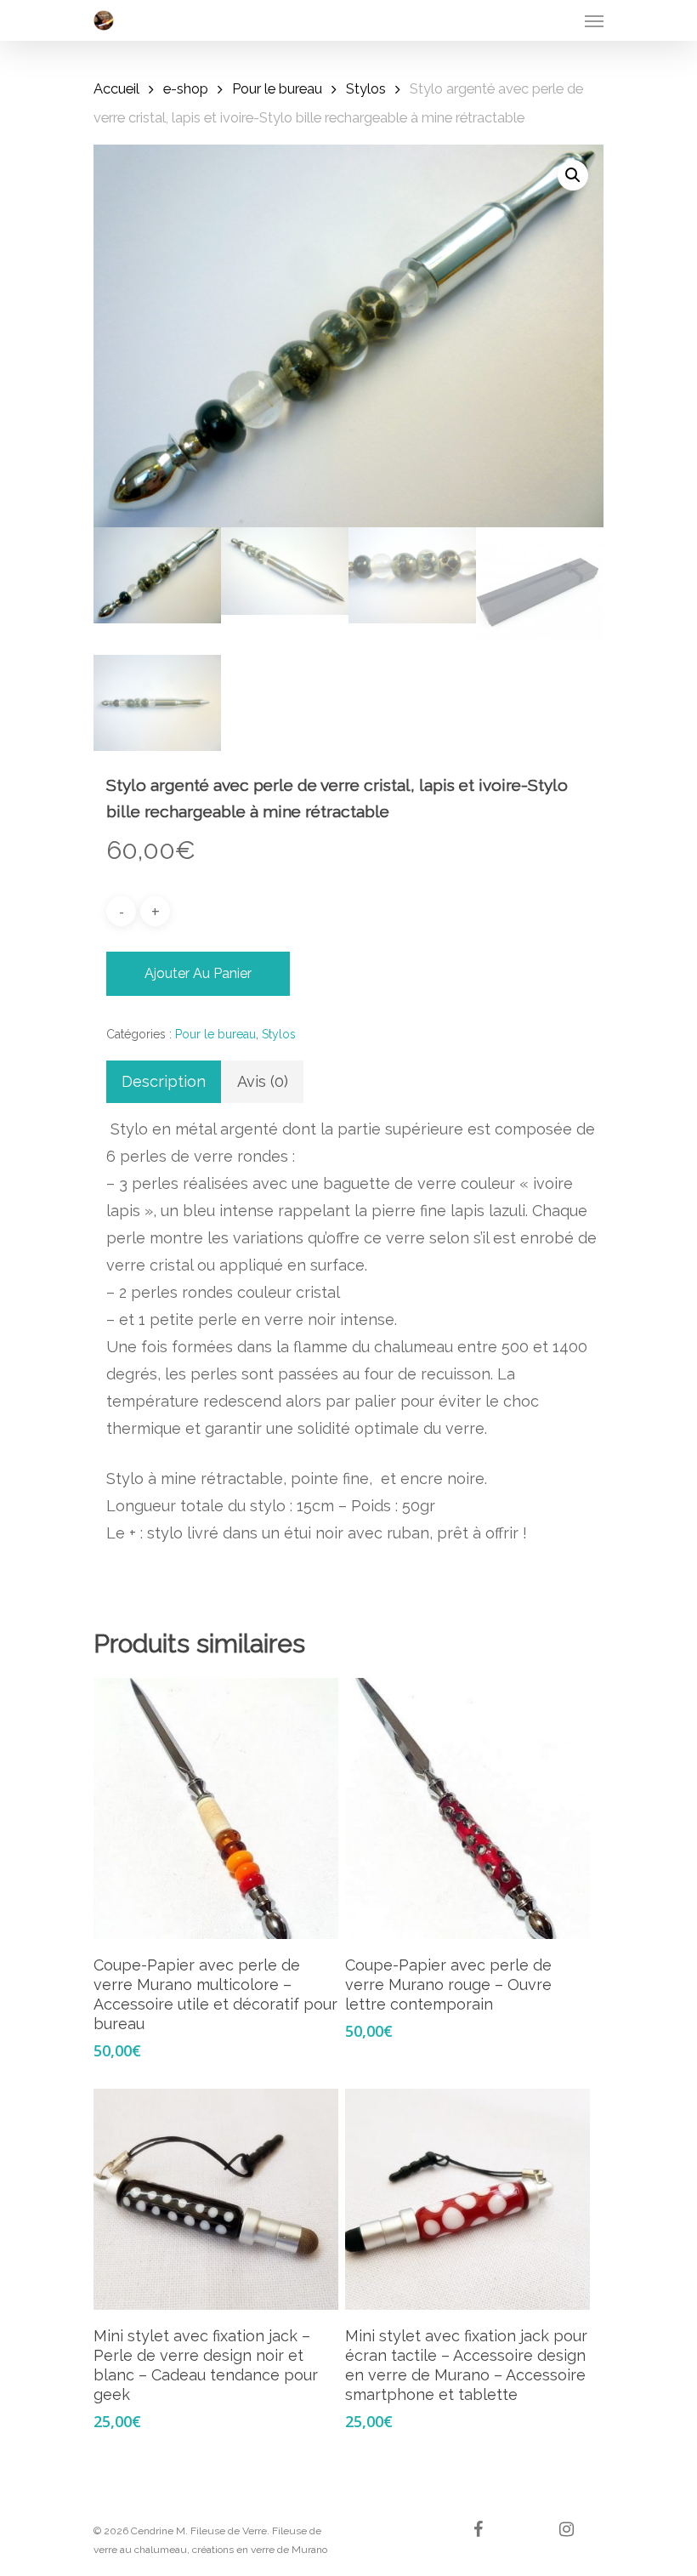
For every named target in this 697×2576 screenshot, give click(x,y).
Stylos (366, 88)
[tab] (164, 1082)
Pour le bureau (277, 88)
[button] (573, 175)
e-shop (186, 88)
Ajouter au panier (198, 973)
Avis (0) (263, 1081)
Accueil (116, 88)
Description (164, 1081)
